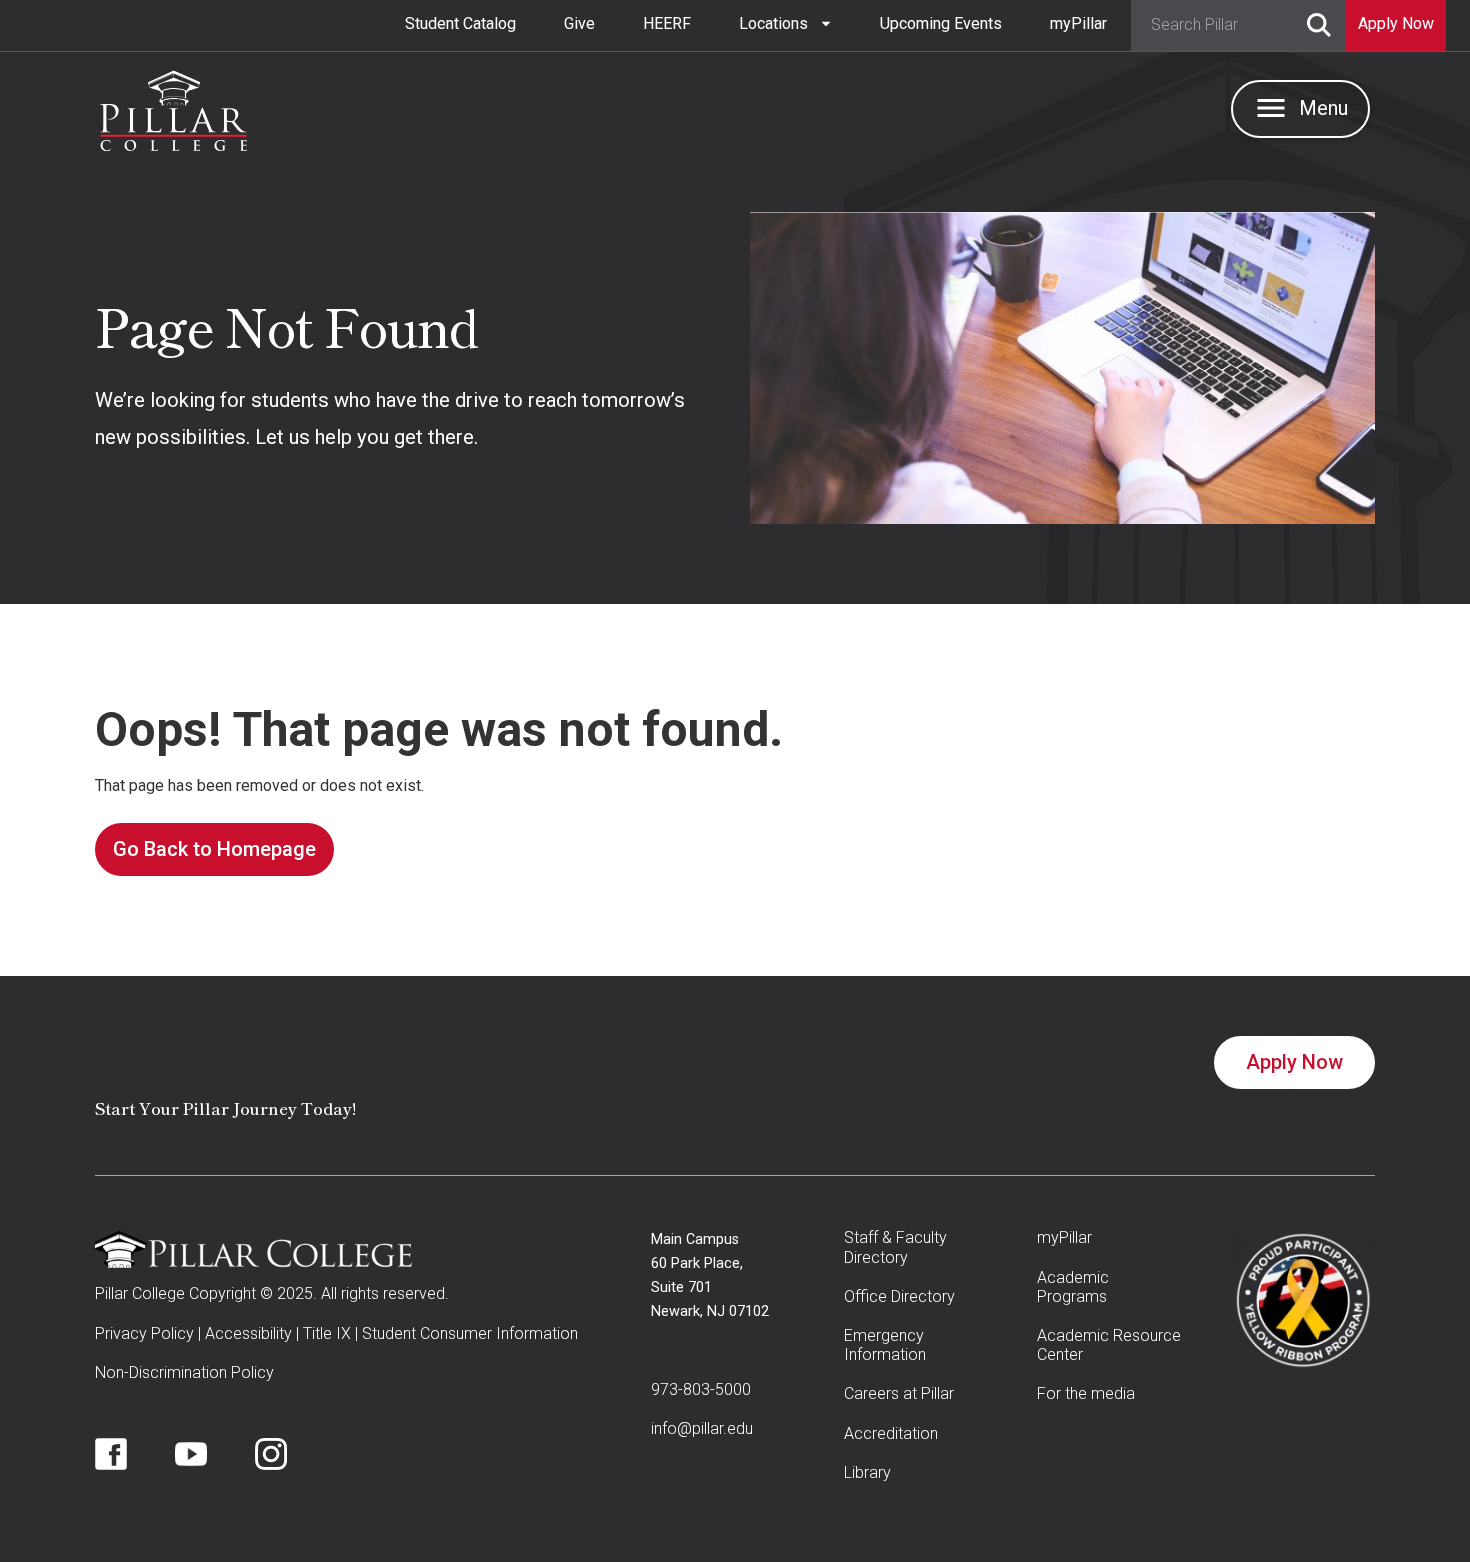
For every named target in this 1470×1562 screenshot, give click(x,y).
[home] (173, 106)
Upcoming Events (941, 23)
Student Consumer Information (470, 1333)
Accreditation (891, 1433)
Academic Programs (1073, 1287)
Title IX (327, 1333)
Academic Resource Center (1109, 1345)
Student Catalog (460, 23)
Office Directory (899, 1296)
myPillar (1078, 23)
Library (867, 1472)
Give (579, 23)
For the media (1086, 1393)
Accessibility (248, 1333)
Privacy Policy (144, 1333)
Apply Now (1294, 1062)
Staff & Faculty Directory (895, 1247)
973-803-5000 (701, 1389)
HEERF (667, 23)
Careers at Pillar (899, 1393)
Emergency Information (885, 1345)
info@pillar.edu (702, 1428)
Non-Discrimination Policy (184, 1372)
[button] (785, 24)
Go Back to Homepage (214, 849)
